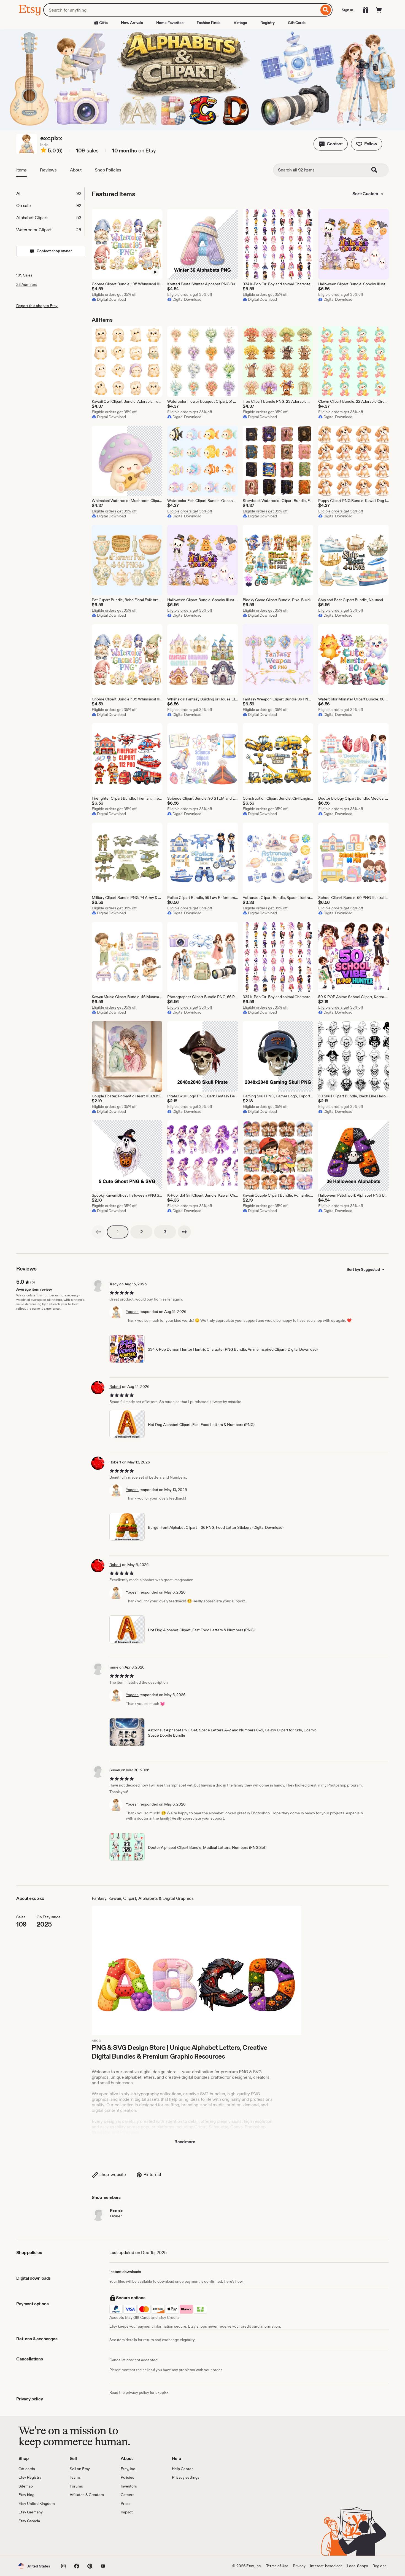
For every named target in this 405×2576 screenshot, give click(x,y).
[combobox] (181, 10)
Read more (185, 2142)
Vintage (240, 23)
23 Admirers (27, 284)
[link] (98, 1232)
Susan (115, 1770)
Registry (268, 23)
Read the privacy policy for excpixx (139, 2392)
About (76, 170)
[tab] (50, 194)
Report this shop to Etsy (37, 306)
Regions (380, 2566)
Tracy (114, 1284)
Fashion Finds (209, 23)
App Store (37, 2540)
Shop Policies (108, 170)
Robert (115, 1387)
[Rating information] (44, 151)
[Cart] (379, 10)
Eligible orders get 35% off (114, 294)
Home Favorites (170, 23)
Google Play (79, 2540)
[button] (331, 144)
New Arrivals (132, 23)
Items (21, 170)
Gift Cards (297, 23)
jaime (114, 1667)
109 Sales (24, 275)
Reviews (48, 170)
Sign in (347, 10)
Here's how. (233, 2281)
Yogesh (132, 1312)
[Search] (326, 10)
